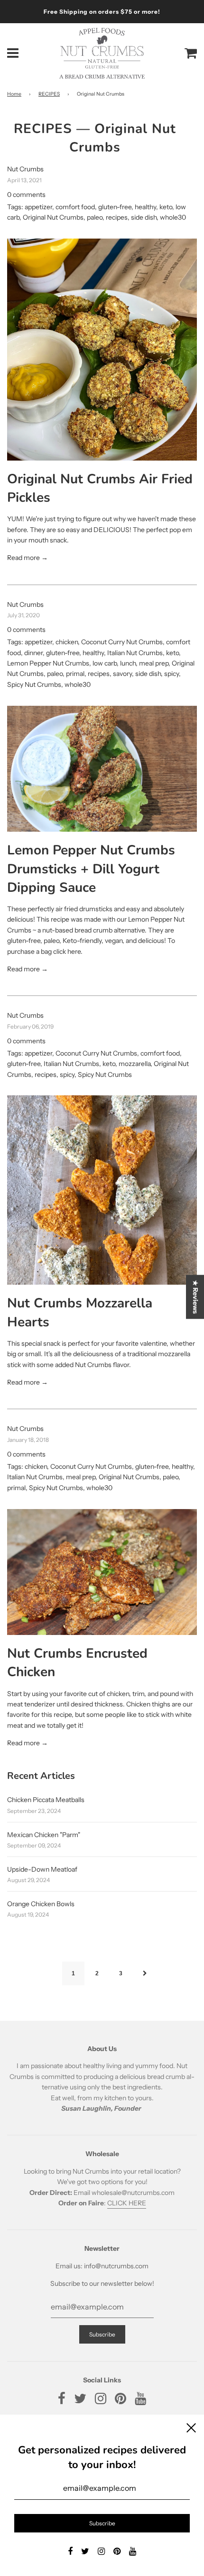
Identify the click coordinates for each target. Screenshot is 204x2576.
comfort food (75, 207)
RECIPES (49, 94)
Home (14, 94)
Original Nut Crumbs (53, 217)
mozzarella (134, 1064)
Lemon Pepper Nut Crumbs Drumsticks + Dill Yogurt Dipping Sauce (91, 869)
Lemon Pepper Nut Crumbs (48, 663)
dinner (33, 653)
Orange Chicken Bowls (41, 1904)
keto (166, 207)
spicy (172, 674)
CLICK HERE (127, 2203)
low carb (105, 663)
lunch (128, 663)
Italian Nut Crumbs (135, 653)
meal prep (154, 663)
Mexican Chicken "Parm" (44, 1835)
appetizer (38, 207)
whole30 (173, 217)
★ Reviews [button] (195, 1297)
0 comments (26, 195)
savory (122, 674)
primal (75, 674)
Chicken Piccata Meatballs (46, 1800)
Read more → (28, 558)
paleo (95, 217)
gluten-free (115, 207)
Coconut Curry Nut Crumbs (122, 642)
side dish (144, 217)
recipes (117, 217)
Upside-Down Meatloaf (42, 1869)
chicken (67, 642)
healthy (145, 207)
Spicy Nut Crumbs (34, 684)
